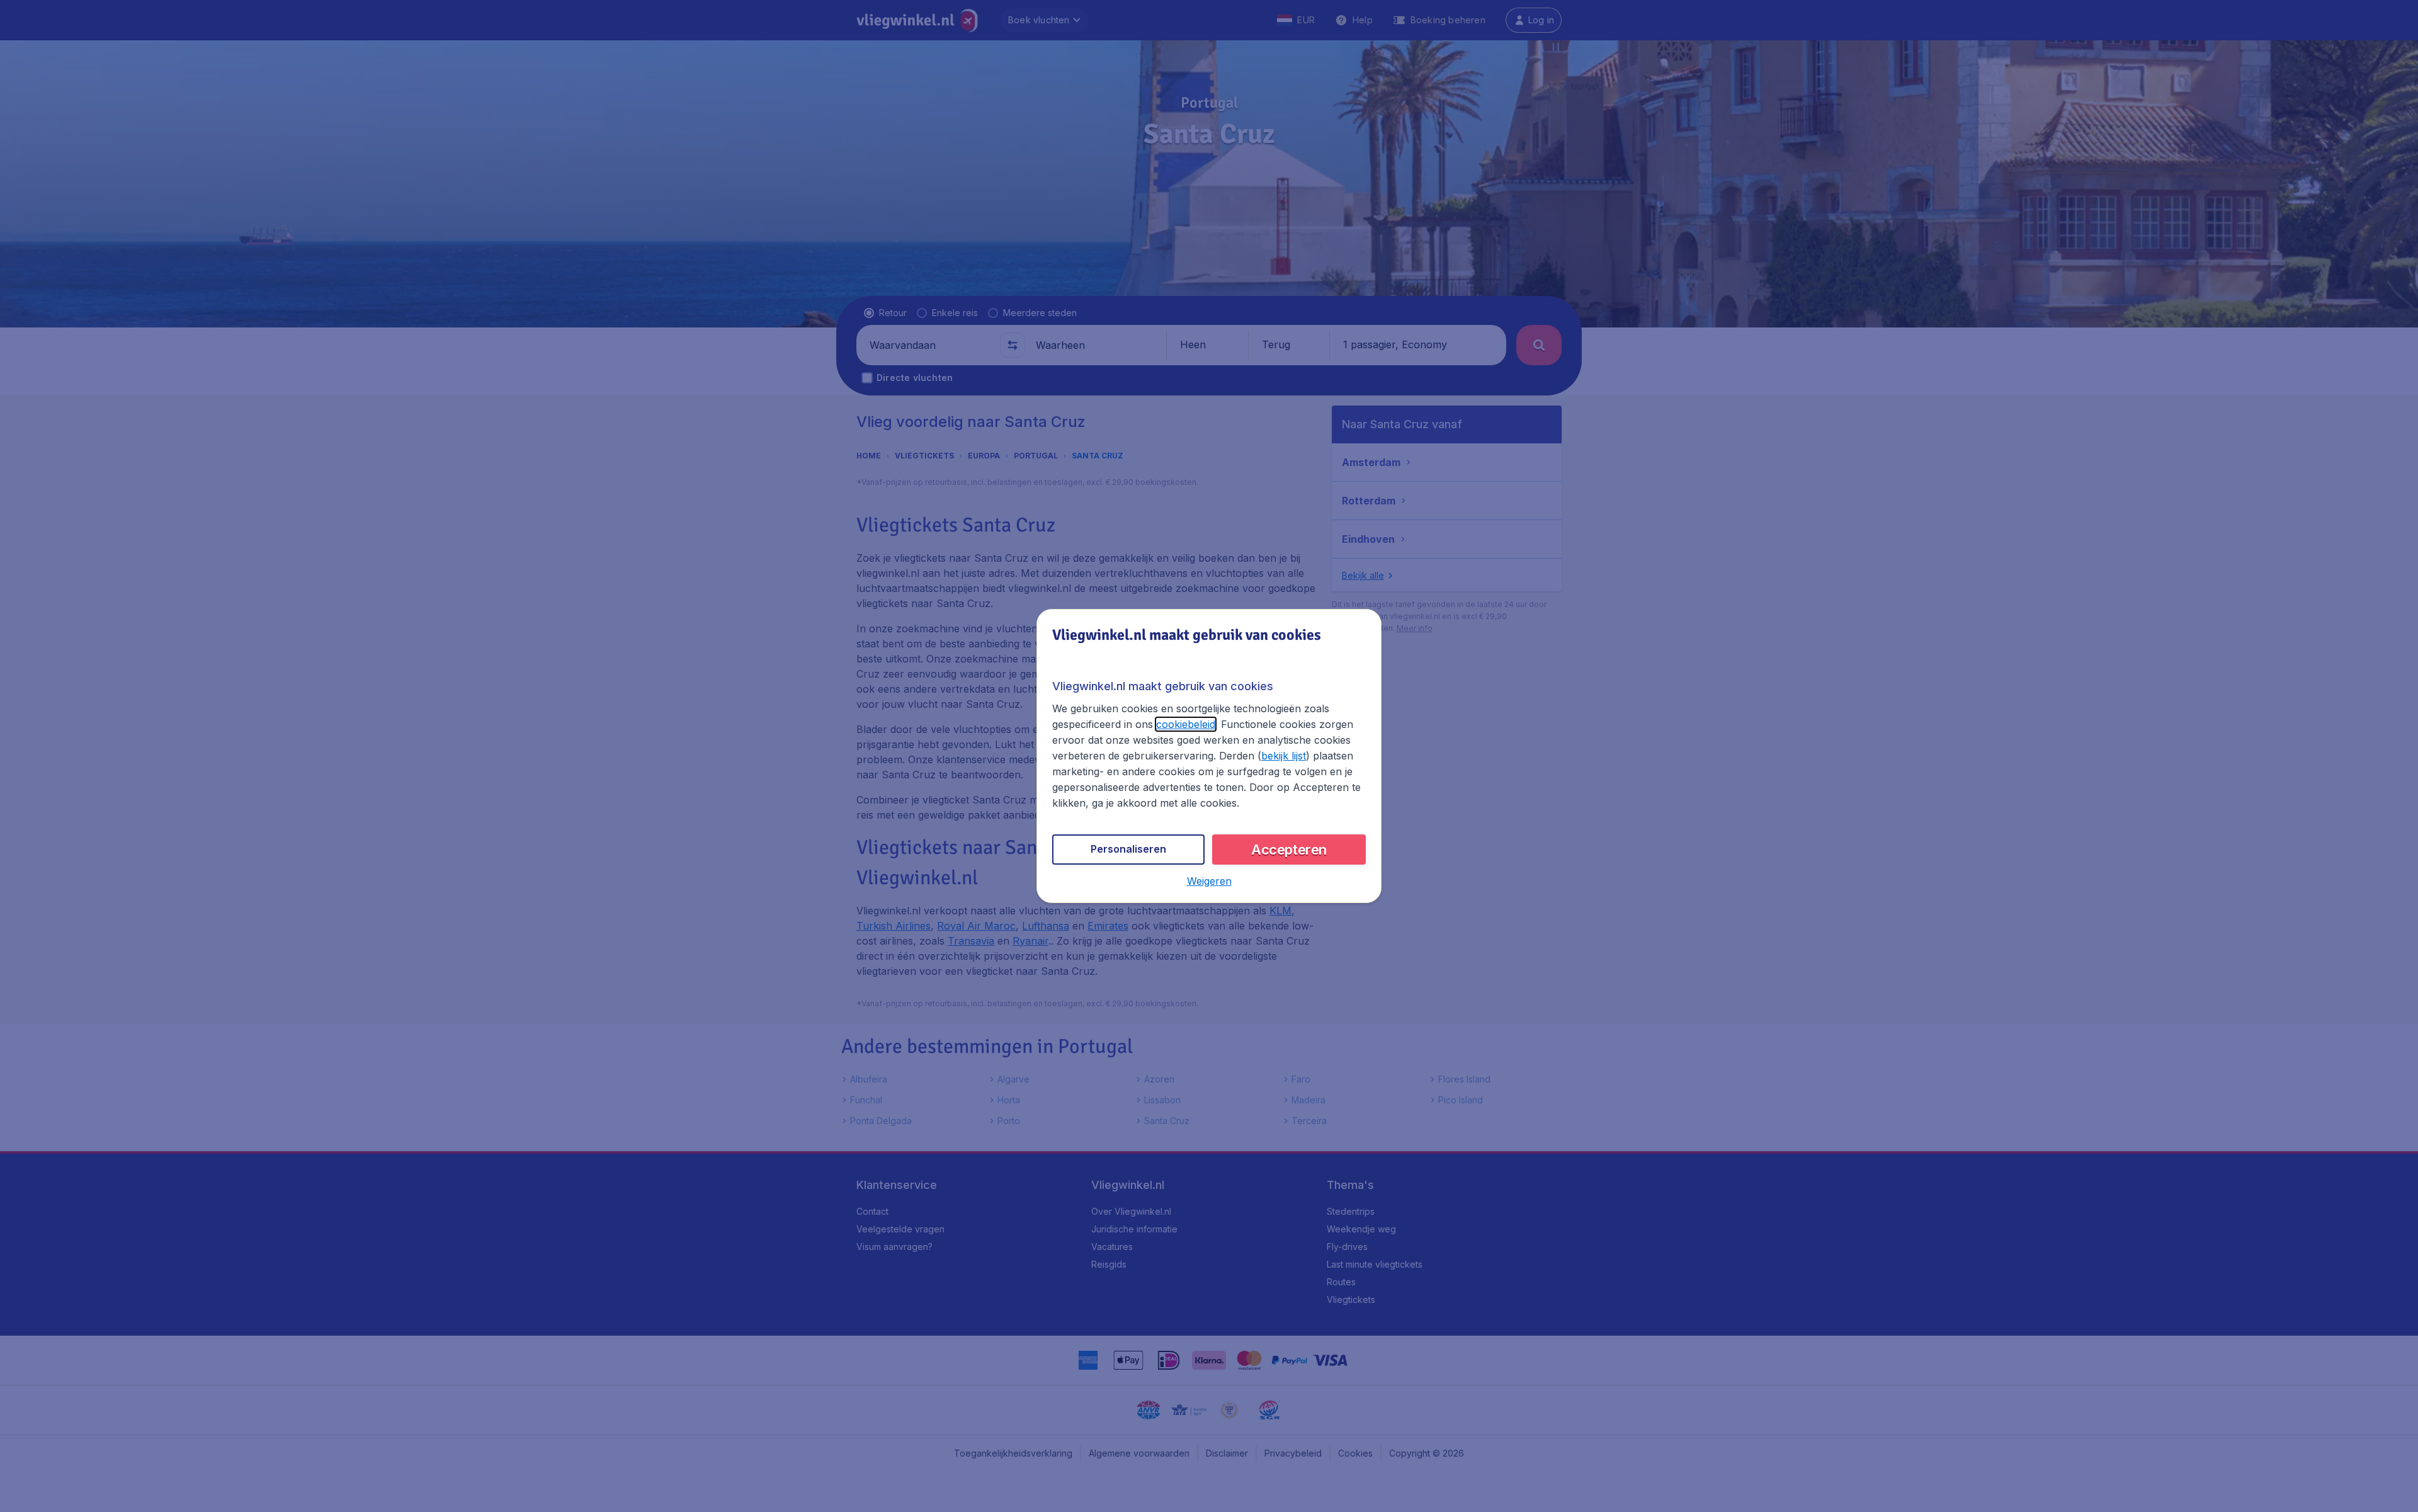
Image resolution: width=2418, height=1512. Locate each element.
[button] (1209, 881)
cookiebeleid (1186, 724)
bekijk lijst (1284, 756)
